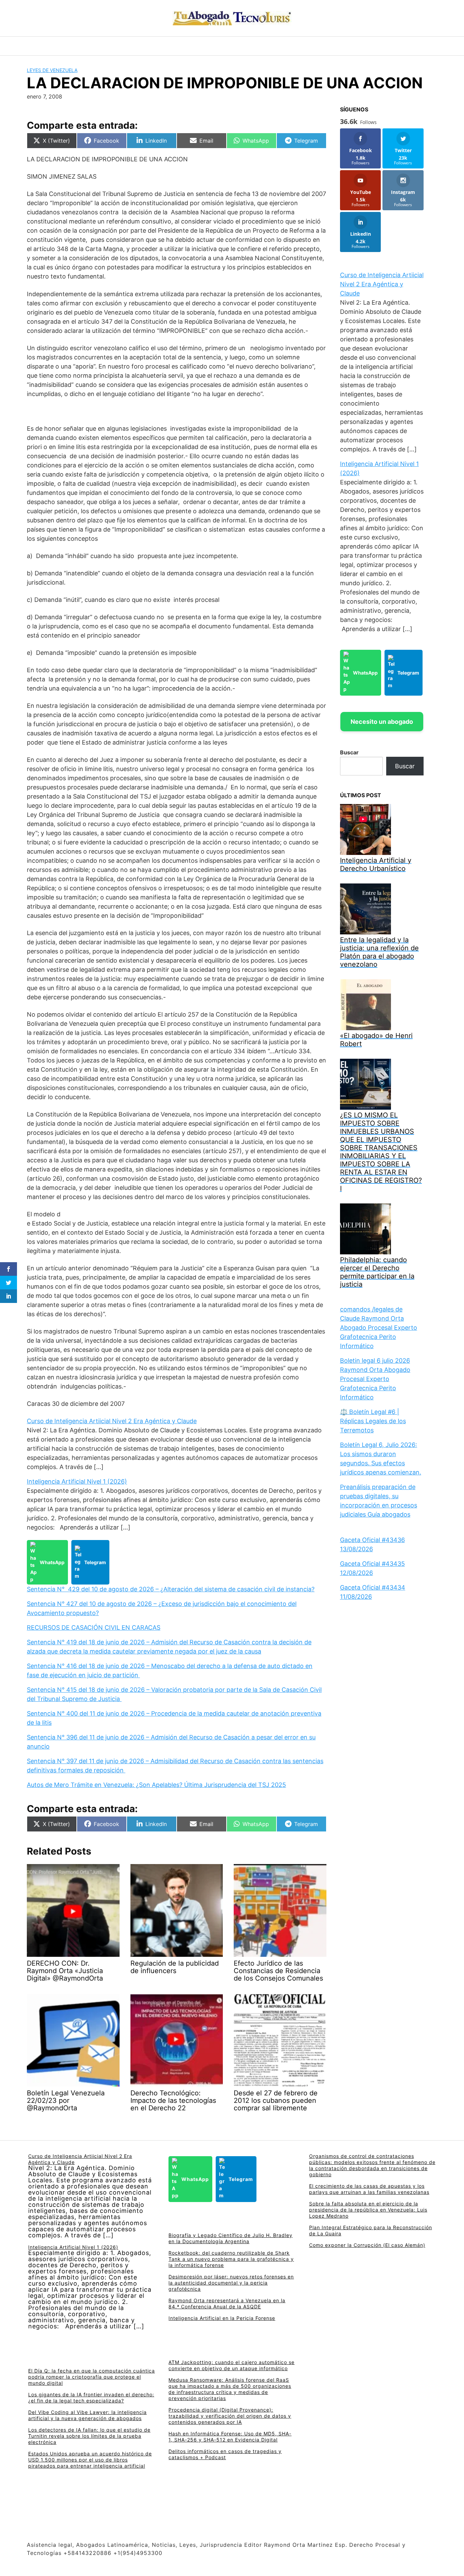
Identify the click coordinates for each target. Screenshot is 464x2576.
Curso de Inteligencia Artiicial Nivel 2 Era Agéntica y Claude (112, 1421)
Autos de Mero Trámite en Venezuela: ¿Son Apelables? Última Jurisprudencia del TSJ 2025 (156, 1785)
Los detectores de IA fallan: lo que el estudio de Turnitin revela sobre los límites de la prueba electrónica (89, 2436)
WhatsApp (52, 1562)
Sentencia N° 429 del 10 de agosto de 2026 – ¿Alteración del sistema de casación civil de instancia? (171, 1589)
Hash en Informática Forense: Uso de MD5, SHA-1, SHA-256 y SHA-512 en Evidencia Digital (230, 2437)
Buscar (349, 752)
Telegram (95, 1562)
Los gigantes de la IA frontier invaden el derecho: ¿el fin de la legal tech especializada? (91, 2398)
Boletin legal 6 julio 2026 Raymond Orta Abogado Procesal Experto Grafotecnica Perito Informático (375, 1379)
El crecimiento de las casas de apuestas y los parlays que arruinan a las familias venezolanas (369, 2189)
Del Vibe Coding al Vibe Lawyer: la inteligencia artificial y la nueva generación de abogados (87, 2415)
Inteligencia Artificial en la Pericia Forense (222, 2318)
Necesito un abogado (382, 722)
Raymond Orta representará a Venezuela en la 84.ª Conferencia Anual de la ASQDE (227, 2303)
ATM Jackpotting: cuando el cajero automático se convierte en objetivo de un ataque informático (231, 2365)
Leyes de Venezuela (52, 70)
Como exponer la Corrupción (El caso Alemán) (367, 2245)
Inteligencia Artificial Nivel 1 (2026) (77, 1481)
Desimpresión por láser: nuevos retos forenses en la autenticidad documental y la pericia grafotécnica (231, 2283)
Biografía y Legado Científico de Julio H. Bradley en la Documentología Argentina (230, 2238)
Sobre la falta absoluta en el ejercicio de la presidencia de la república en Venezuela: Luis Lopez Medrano (368, 2210)
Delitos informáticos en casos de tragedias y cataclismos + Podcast (225, 2454)
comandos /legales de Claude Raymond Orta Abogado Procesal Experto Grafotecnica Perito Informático (379, 1328)
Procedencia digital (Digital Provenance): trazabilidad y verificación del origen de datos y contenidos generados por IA (230, 2416)
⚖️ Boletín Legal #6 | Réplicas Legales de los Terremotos (373, 1421)
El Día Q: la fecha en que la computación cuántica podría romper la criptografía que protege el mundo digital (92, 2377)
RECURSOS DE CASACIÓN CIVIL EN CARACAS (94, 1627)
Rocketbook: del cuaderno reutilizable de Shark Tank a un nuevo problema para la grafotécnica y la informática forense (231, 2259)
